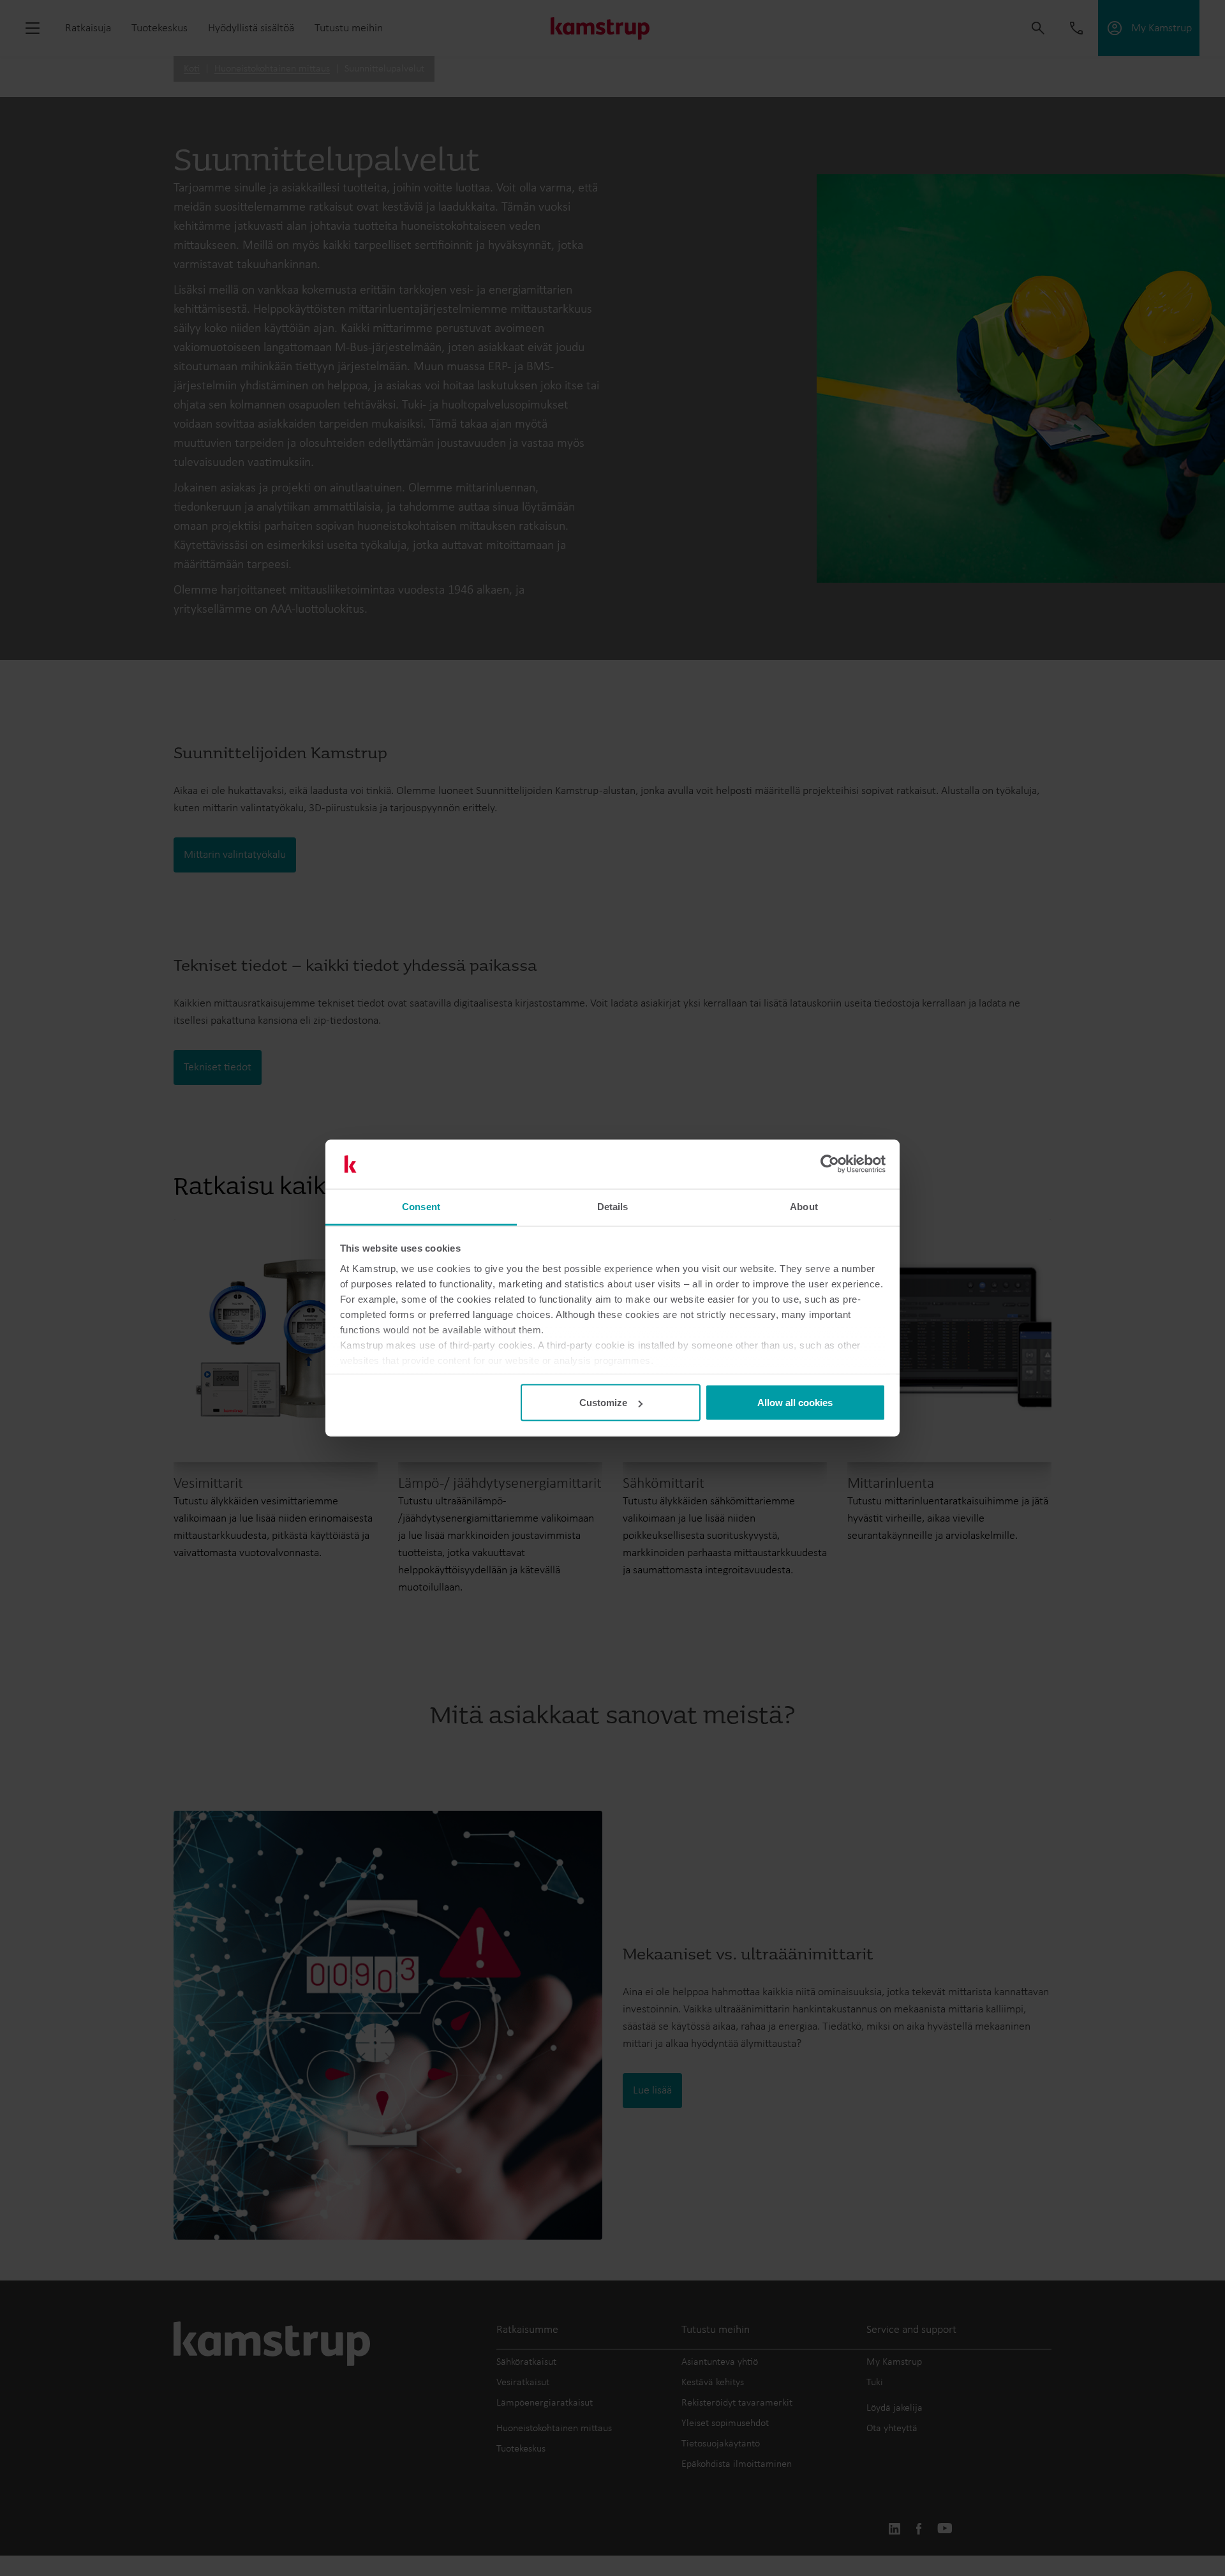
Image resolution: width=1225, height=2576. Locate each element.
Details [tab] (613, 1206)
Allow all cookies (795, 1403)
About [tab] (804, 1206)
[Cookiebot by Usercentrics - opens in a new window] (830, 1164)
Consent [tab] (421, 1206)
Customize (603, 1403)
